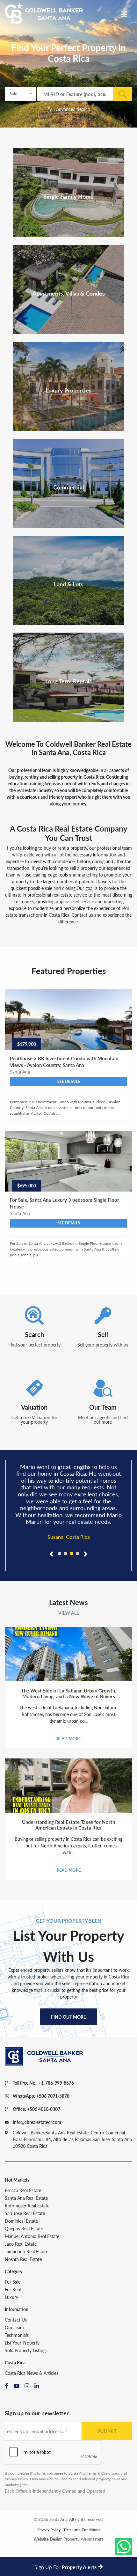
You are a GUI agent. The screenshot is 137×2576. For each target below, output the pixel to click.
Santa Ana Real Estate (26, 2198)
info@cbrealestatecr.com (37, 2122)
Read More (69, 1739)
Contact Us (16, 2320)
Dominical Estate (21, 2221)
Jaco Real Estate (21, 2244)
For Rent (13, 2289)
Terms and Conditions (82, 2530)
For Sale (13, 2282)
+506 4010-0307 (44, 2109)
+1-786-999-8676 (56, 2083)
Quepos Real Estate (24, 2228)
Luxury (11, 2297)
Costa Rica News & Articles (32, 2373)
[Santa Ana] (44, 13)
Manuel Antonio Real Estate (32, 2236)
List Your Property (22, 2343)
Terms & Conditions (103, 2473)
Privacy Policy (16, 2479)
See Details (69, 1081)
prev (54, 1562)
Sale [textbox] (13, 94)
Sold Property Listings (26, 2350)
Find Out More (68, 2017)
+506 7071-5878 (53, 2096)
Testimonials (17, 2335)
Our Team (14, 2327)
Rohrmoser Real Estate (27, 2205)
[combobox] (20, 94)
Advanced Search (72, 109)
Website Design (48, 2539)
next (85, 1562)
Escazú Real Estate (23, 2190)
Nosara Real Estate (23, 2259)
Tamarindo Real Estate (26, 2251)
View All (68, 1613)
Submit (107, 2431)
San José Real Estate (25, 2213)
